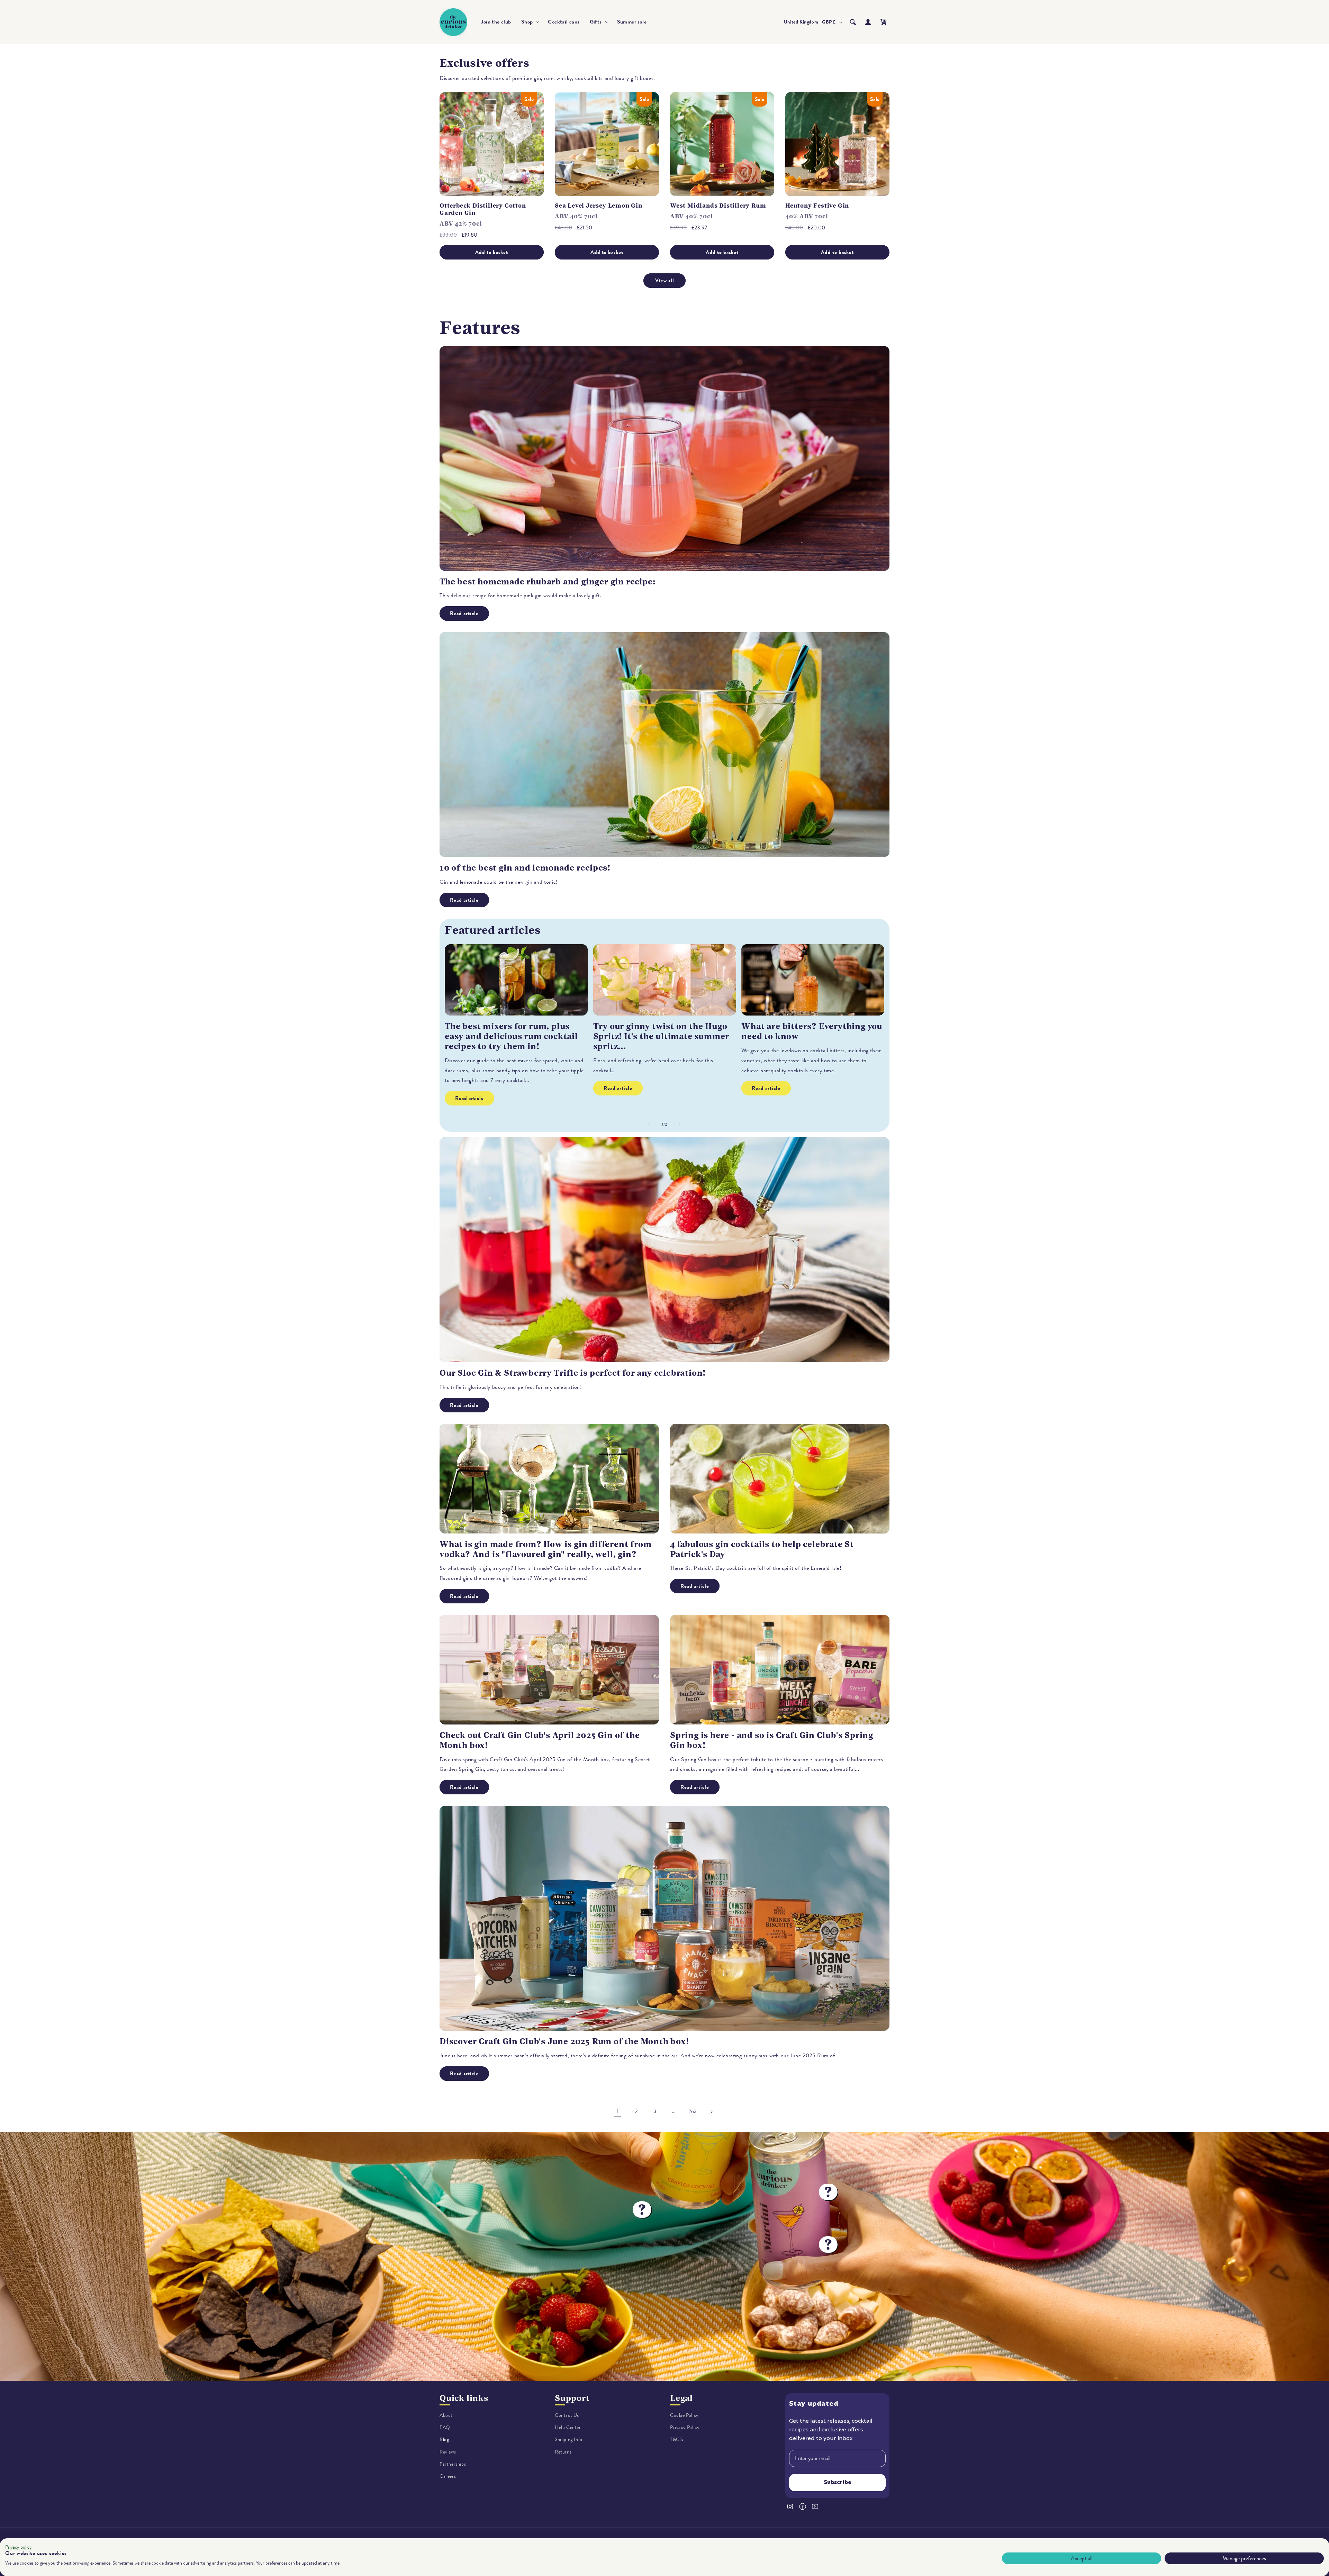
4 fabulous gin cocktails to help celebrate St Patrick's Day (762, 1549)
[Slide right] (680, 1124)
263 (693, 2111)
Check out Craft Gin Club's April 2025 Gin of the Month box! (540, 1740)
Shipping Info (569, 2440)
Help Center (568, 2427)
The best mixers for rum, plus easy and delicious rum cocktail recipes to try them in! (511, 1036)
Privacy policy (19, 2547)
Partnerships (453, 2464)
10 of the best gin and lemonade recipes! (525, 868)
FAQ (445, 2427)
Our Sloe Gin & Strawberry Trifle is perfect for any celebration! (573, 1373)
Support (572, 2398)
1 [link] (618, 2111)
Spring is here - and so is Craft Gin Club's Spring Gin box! (772, 1740)
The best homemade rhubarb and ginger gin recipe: (547, 582)
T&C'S (677, 2440)
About (446, 2415)
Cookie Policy (684, 2415)
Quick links (464, 2398)
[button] (530, 22)
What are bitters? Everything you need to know (812, 1031)
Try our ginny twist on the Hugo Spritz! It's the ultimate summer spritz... (661, 1036)
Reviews (448, 2452)
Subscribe (838, 2483)
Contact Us (567, 2415)
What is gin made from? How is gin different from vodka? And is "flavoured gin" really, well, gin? (545, 1549)
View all (665, 281)
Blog (444, 2440)
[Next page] (711, 2112)
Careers (448, 2476)
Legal (681, 2398)
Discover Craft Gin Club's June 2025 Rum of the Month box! (564, 2041)
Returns (563, 2452)
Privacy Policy (685, 2427)
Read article (464, 613)
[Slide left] (649, 1124)
